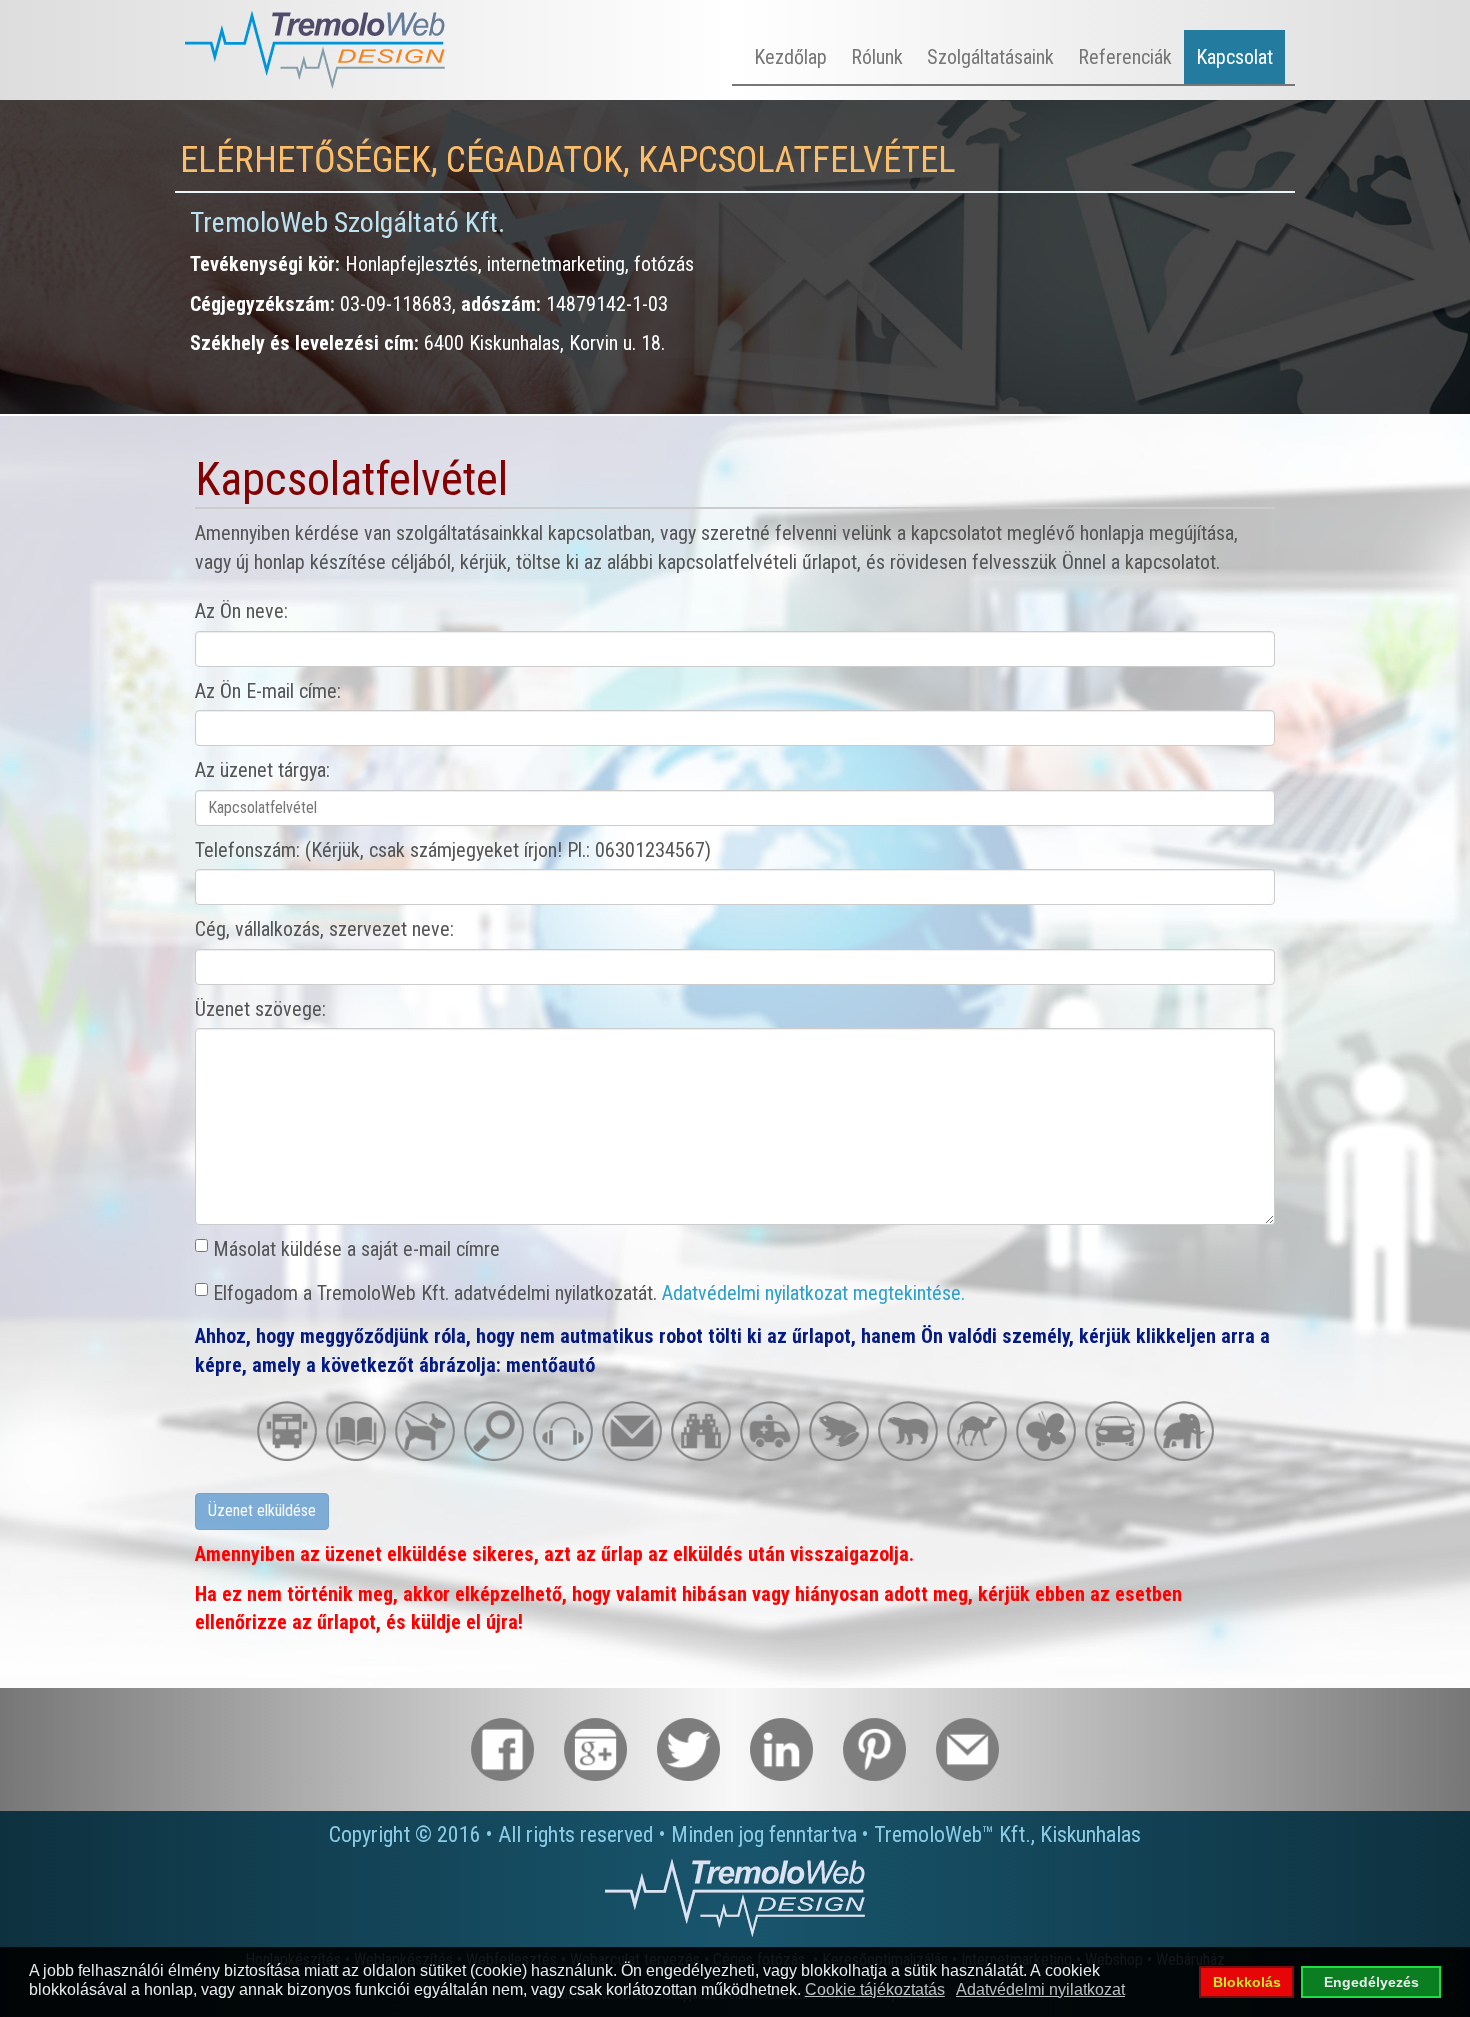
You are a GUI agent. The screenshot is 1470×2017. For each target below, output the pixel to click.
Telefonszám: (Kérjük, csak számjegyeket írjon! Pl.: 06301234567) (453, 850)
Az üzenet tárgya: (262, 770)
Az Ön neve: (241, 611)
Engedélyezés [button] (1371, 1982)
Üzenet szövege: (260, 1009)
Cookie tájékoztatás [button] (875, 1989)
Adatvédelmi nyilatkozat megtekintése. (813, 1293)
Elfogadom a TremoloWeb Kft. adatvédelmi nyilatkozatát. (589, 1293)
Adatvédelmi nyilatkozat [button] (1040, 1989)
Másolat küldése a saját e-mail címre (356, 1249)
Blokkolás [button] (1247, 1982)
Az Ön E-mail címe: (268, 691)
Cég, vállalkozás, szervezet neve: (324, 929)
